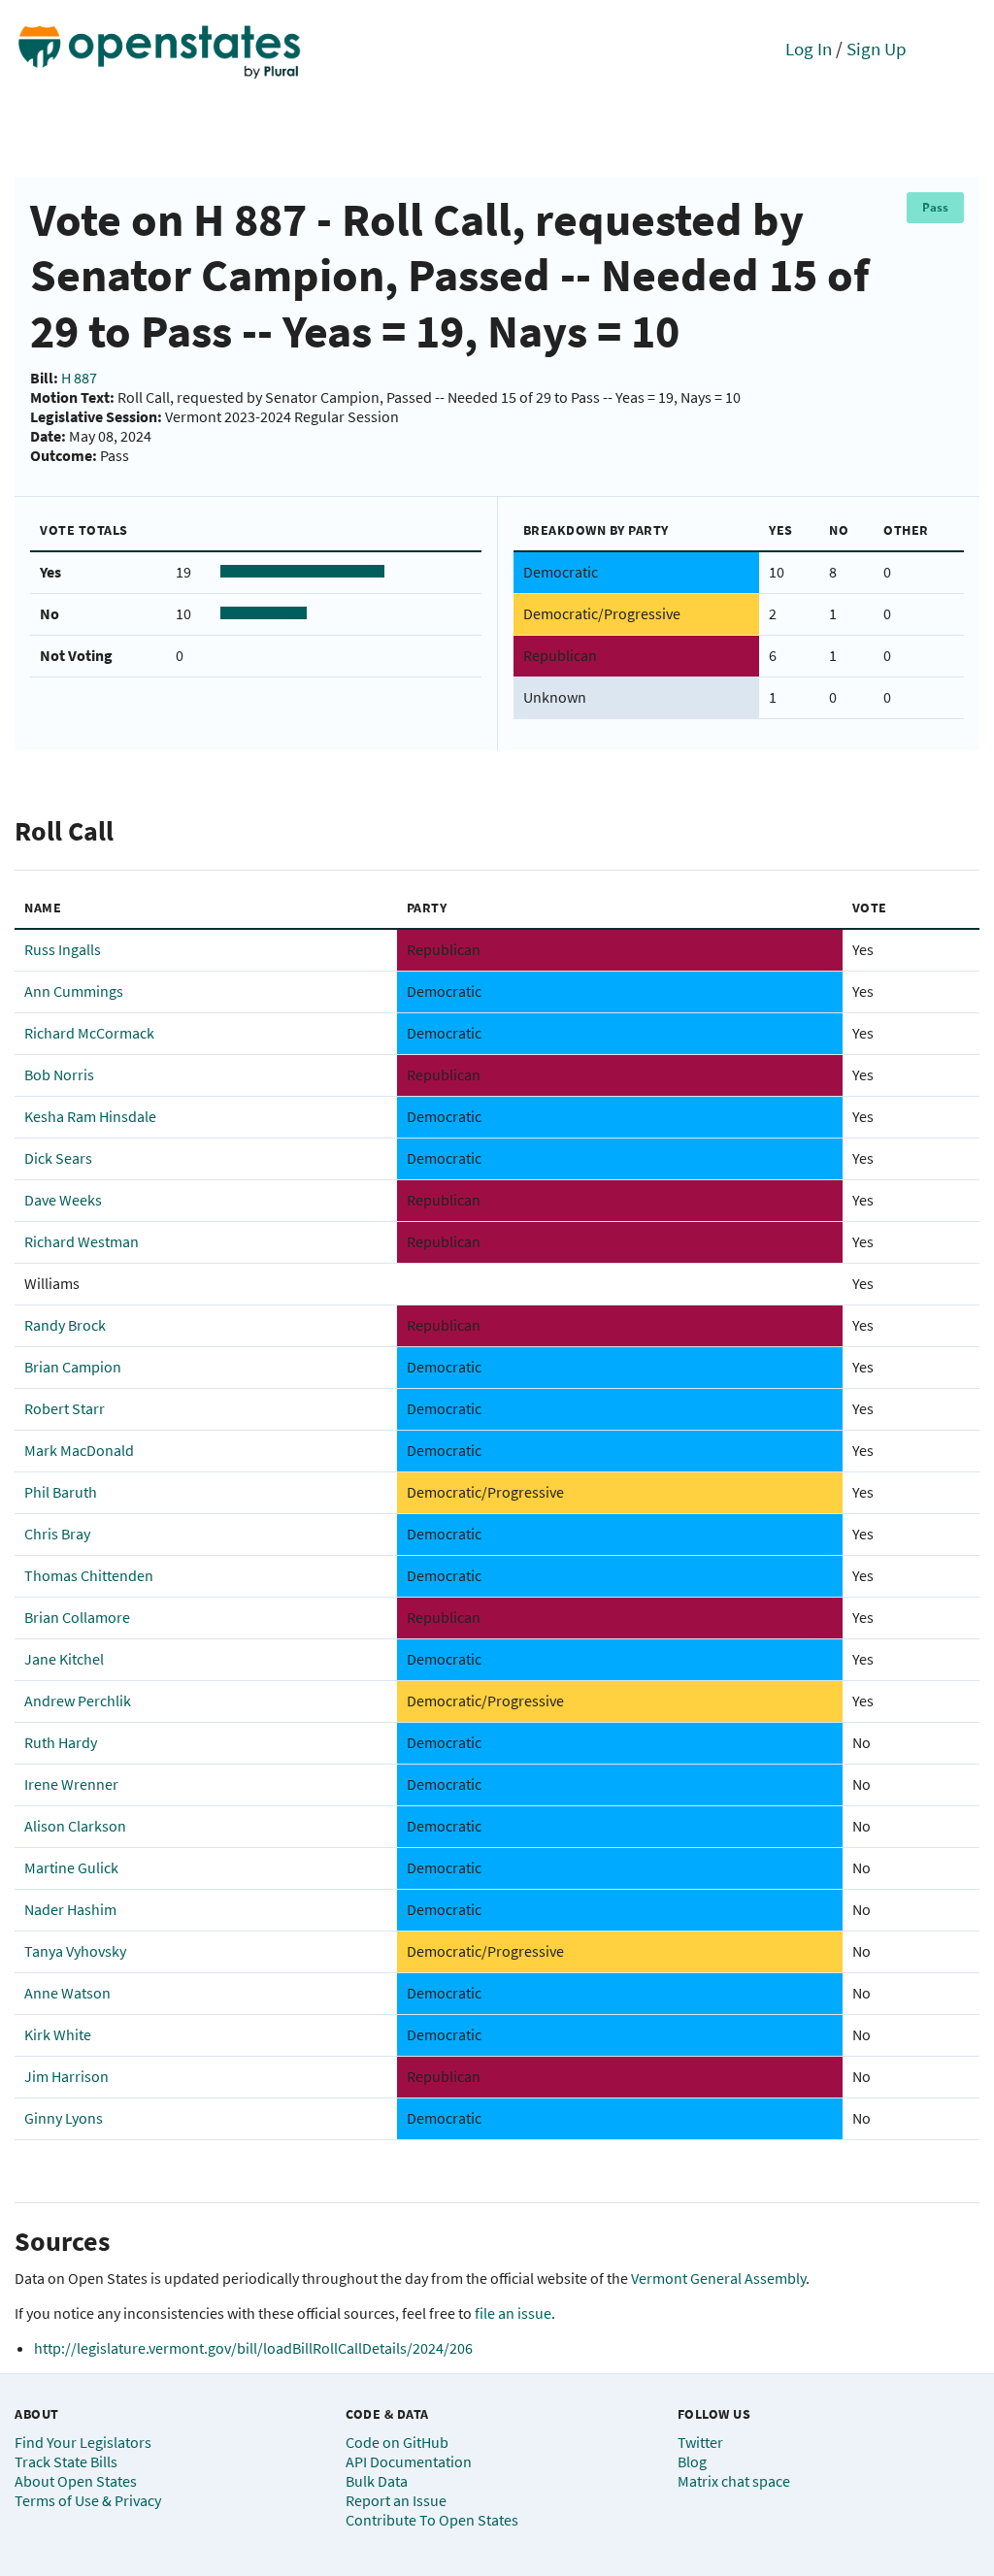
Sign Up (877, 49)
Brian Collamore (77, 1617)
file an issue (513, 2313)
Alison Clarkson (75, 1826)
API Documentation (409, 2461)
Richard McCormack (89, 1033)
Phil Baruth (61, 1492)
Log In (809, 49)
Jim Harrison (66, 2076)
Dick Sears (58, 1158)
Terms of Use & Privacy (88, 2500)
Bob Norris (59, 1074)
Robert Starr (65, 1408)
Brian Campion (73, 1367)
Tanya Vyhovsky (75, 1951)
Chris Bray (57, 1534)
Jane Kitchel (64, 1659)
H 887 (79, 378)
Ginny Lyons (64, 2118)
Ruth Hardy (61, 1742)
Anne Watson (67, 1993)
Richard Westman (82, 1241)
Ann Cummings (74, 991)
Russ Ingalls (63, 949)
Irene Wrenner (71, 1784)
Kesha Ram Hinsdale (90, 1116)
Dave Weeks (63, 1200)
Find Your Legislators (83, 2442)
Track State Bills (66, 2461)
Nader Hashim (70, 1909)
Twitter (700, 2442)
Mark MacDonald (79, 1450)
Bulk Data (377, 2481)
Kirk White (58, 2034)
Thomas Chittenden (89, 1575)
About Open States (76, 2481)
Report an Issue (396, 2500)
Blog (692, 2461)
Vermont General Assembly (718, 2278)
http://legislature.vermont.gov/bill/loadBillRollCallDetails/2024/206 (253, 2348)
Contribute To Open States (432, 2520)
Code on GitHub (397, 2442)
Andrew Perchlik (78, 1701)
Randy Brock (65, 1325)
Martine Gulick (71, 1867)
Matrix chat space (734, 2481)
